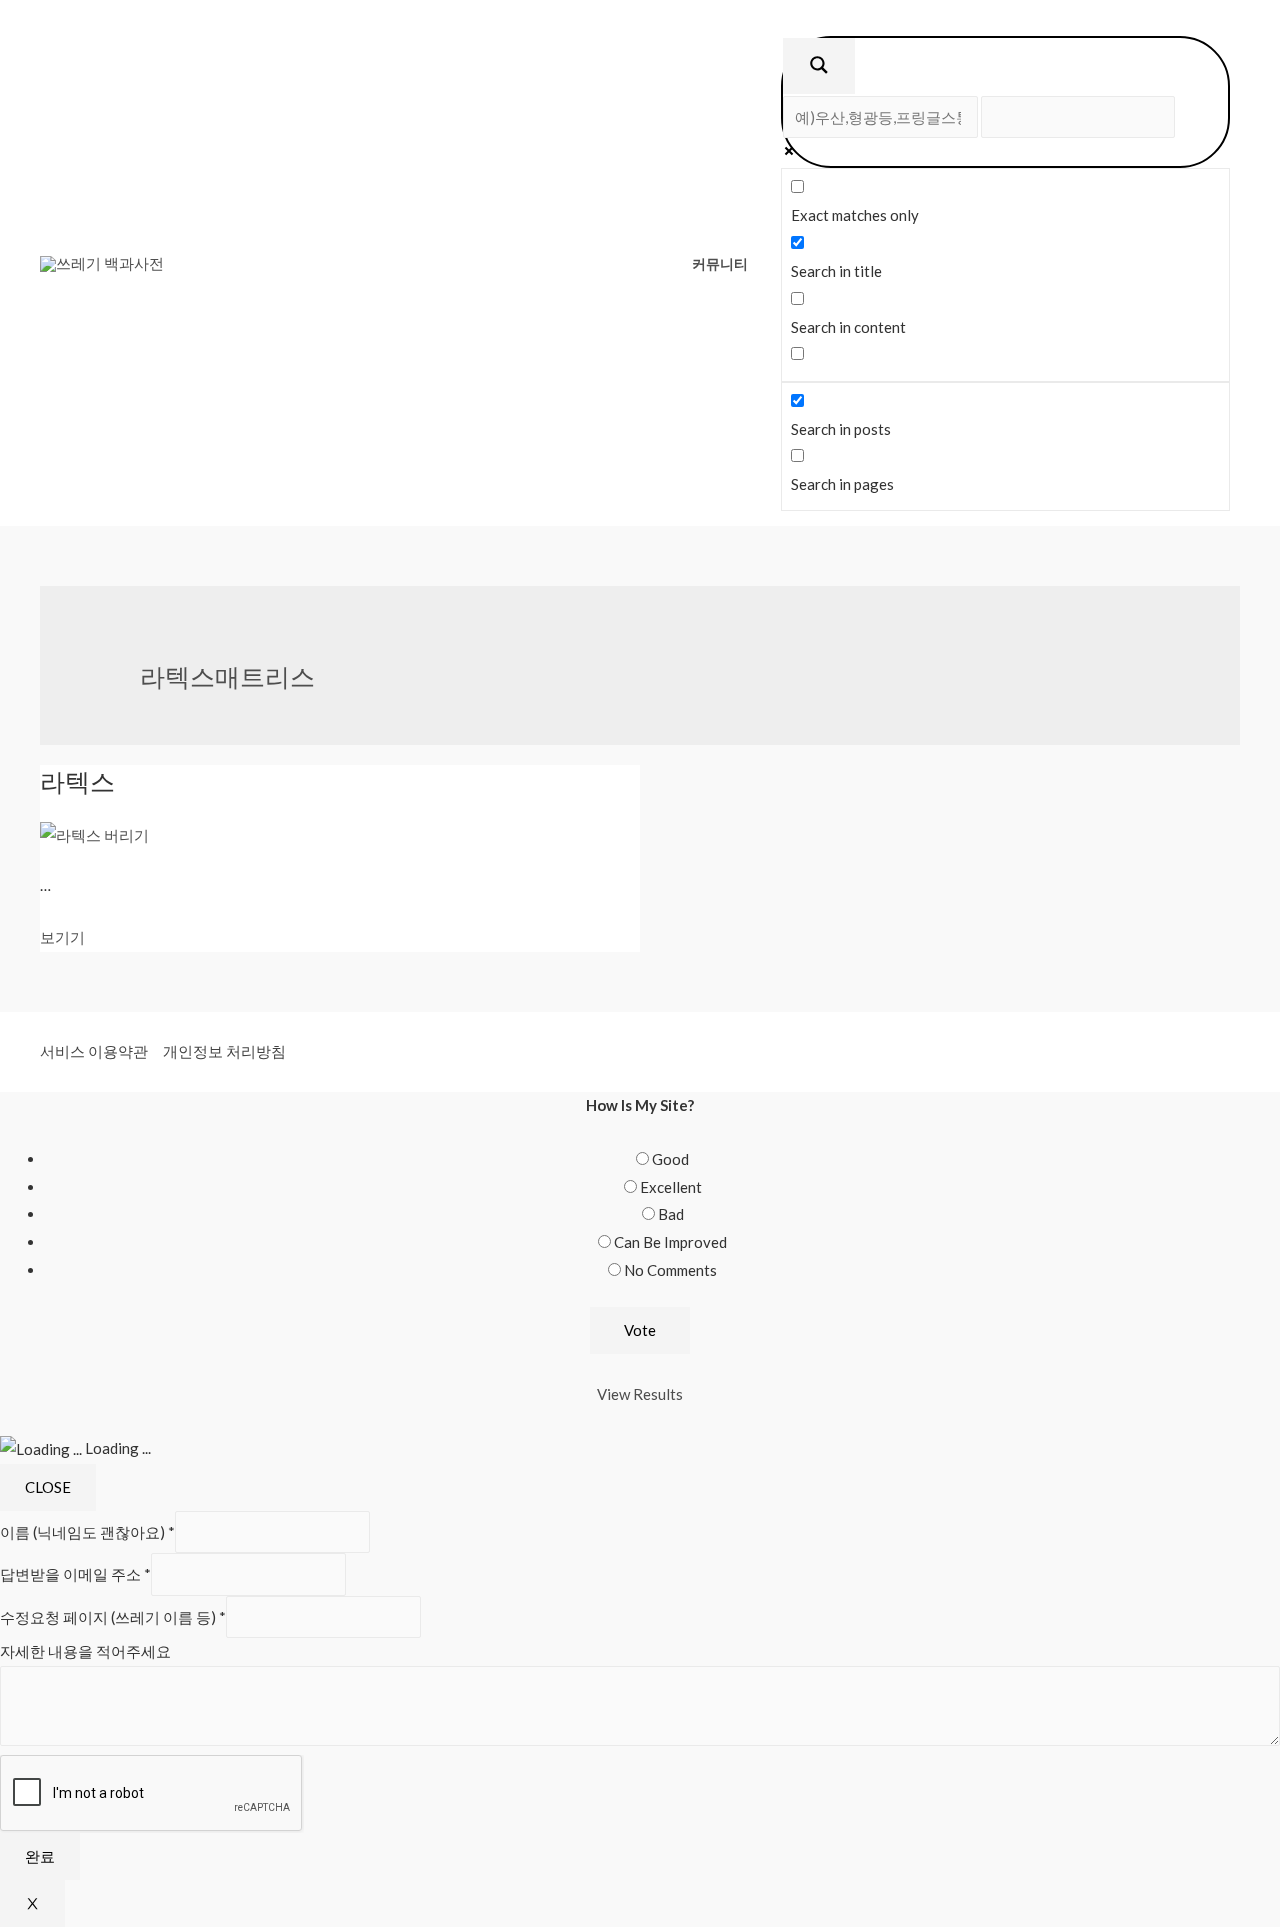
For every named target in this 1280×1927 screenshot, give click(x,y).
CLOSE (48, 1487)
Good (670, 1159)
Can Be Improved (670, 1242)
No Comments (670, 1270)
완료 (40, 1856)
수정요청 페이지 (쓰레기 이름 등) (113, 1617)
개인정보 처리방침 (224, 1051)
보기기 (62, 937)
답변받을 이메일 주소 (75, 1575)
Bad (671, 1214)
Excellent (671, 1187)
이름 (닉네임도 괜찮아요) (87, 1532)
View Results (640, 1394)
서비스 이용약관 (94, 1051)
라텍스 (77, 781)
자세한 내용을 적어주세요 (85, 1651)
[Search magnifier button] (819, 66)
